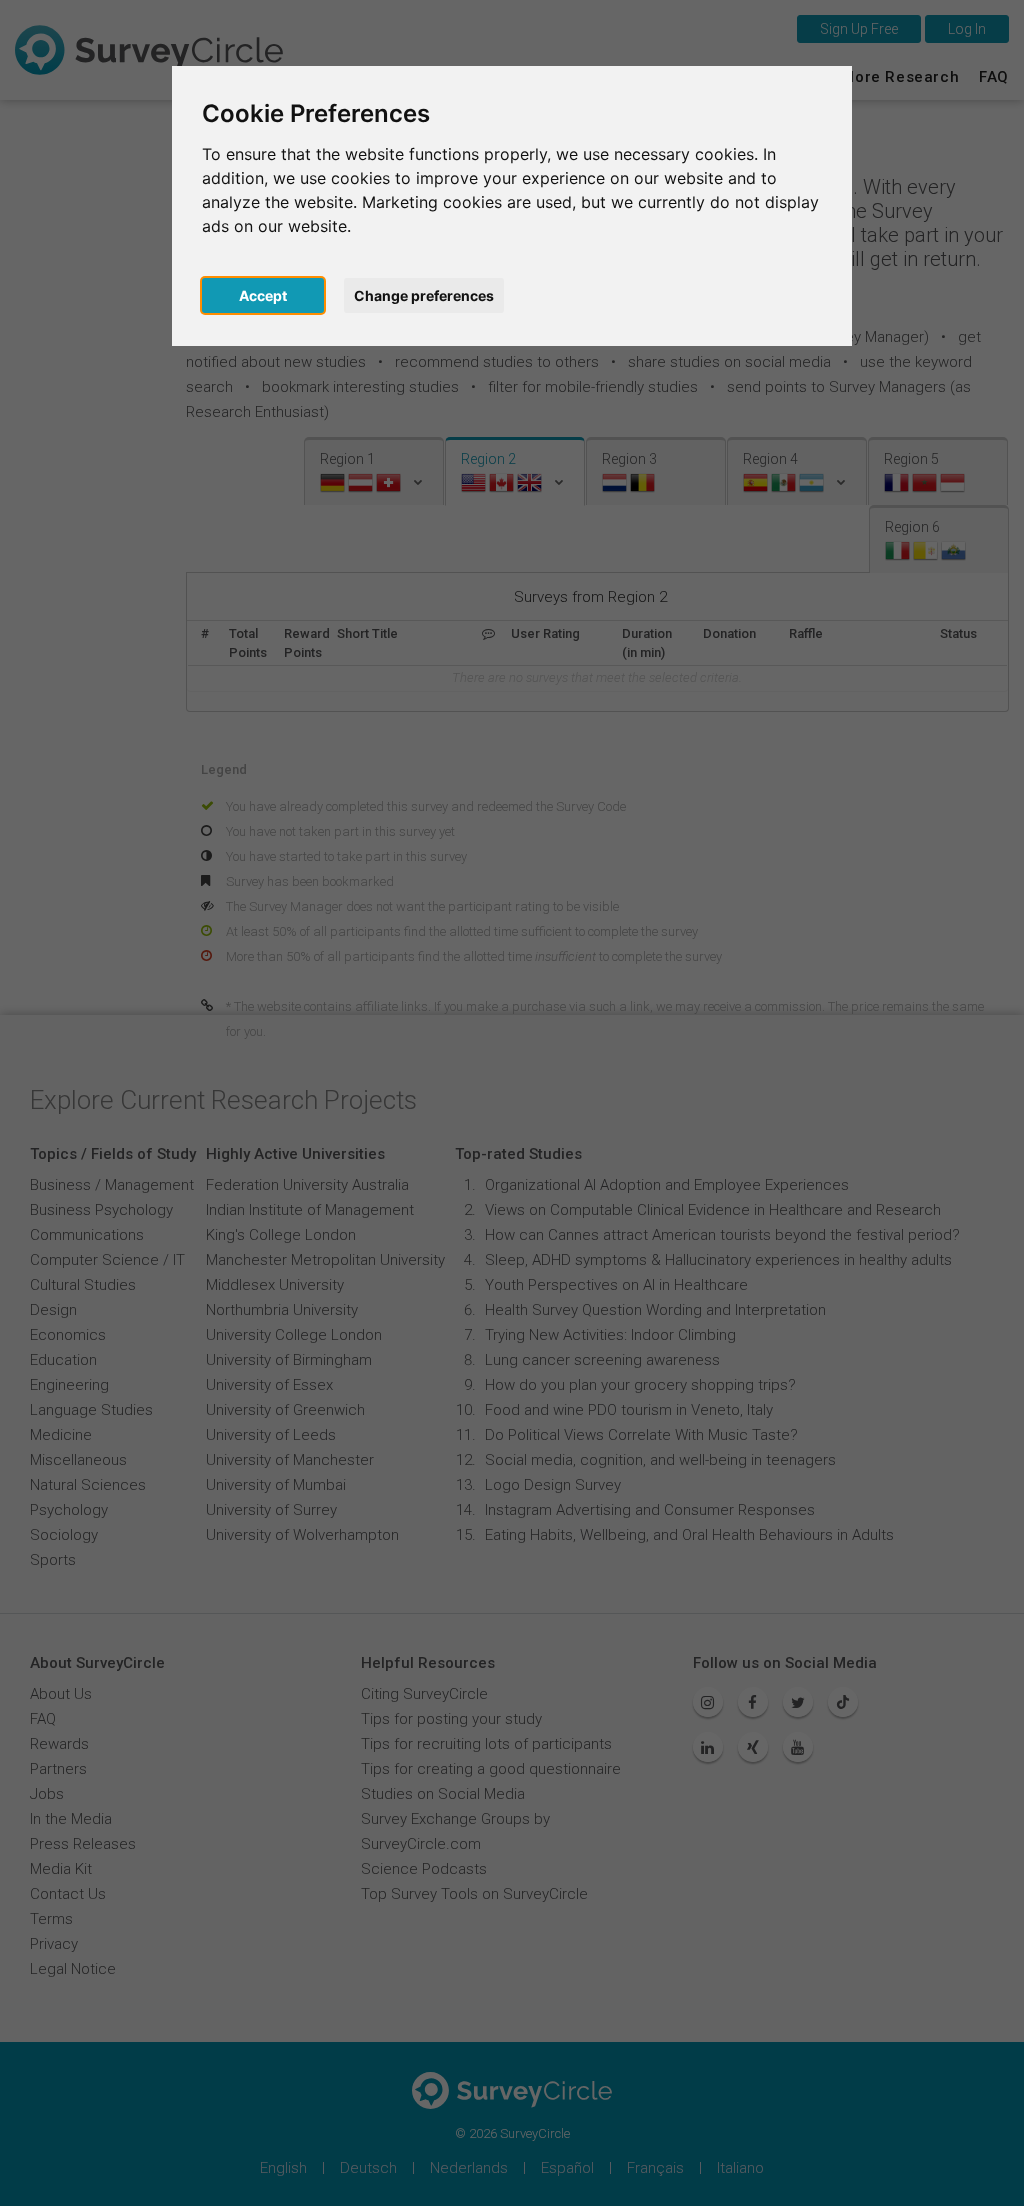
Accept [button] (263, 295)
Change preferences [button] (424, 295)
